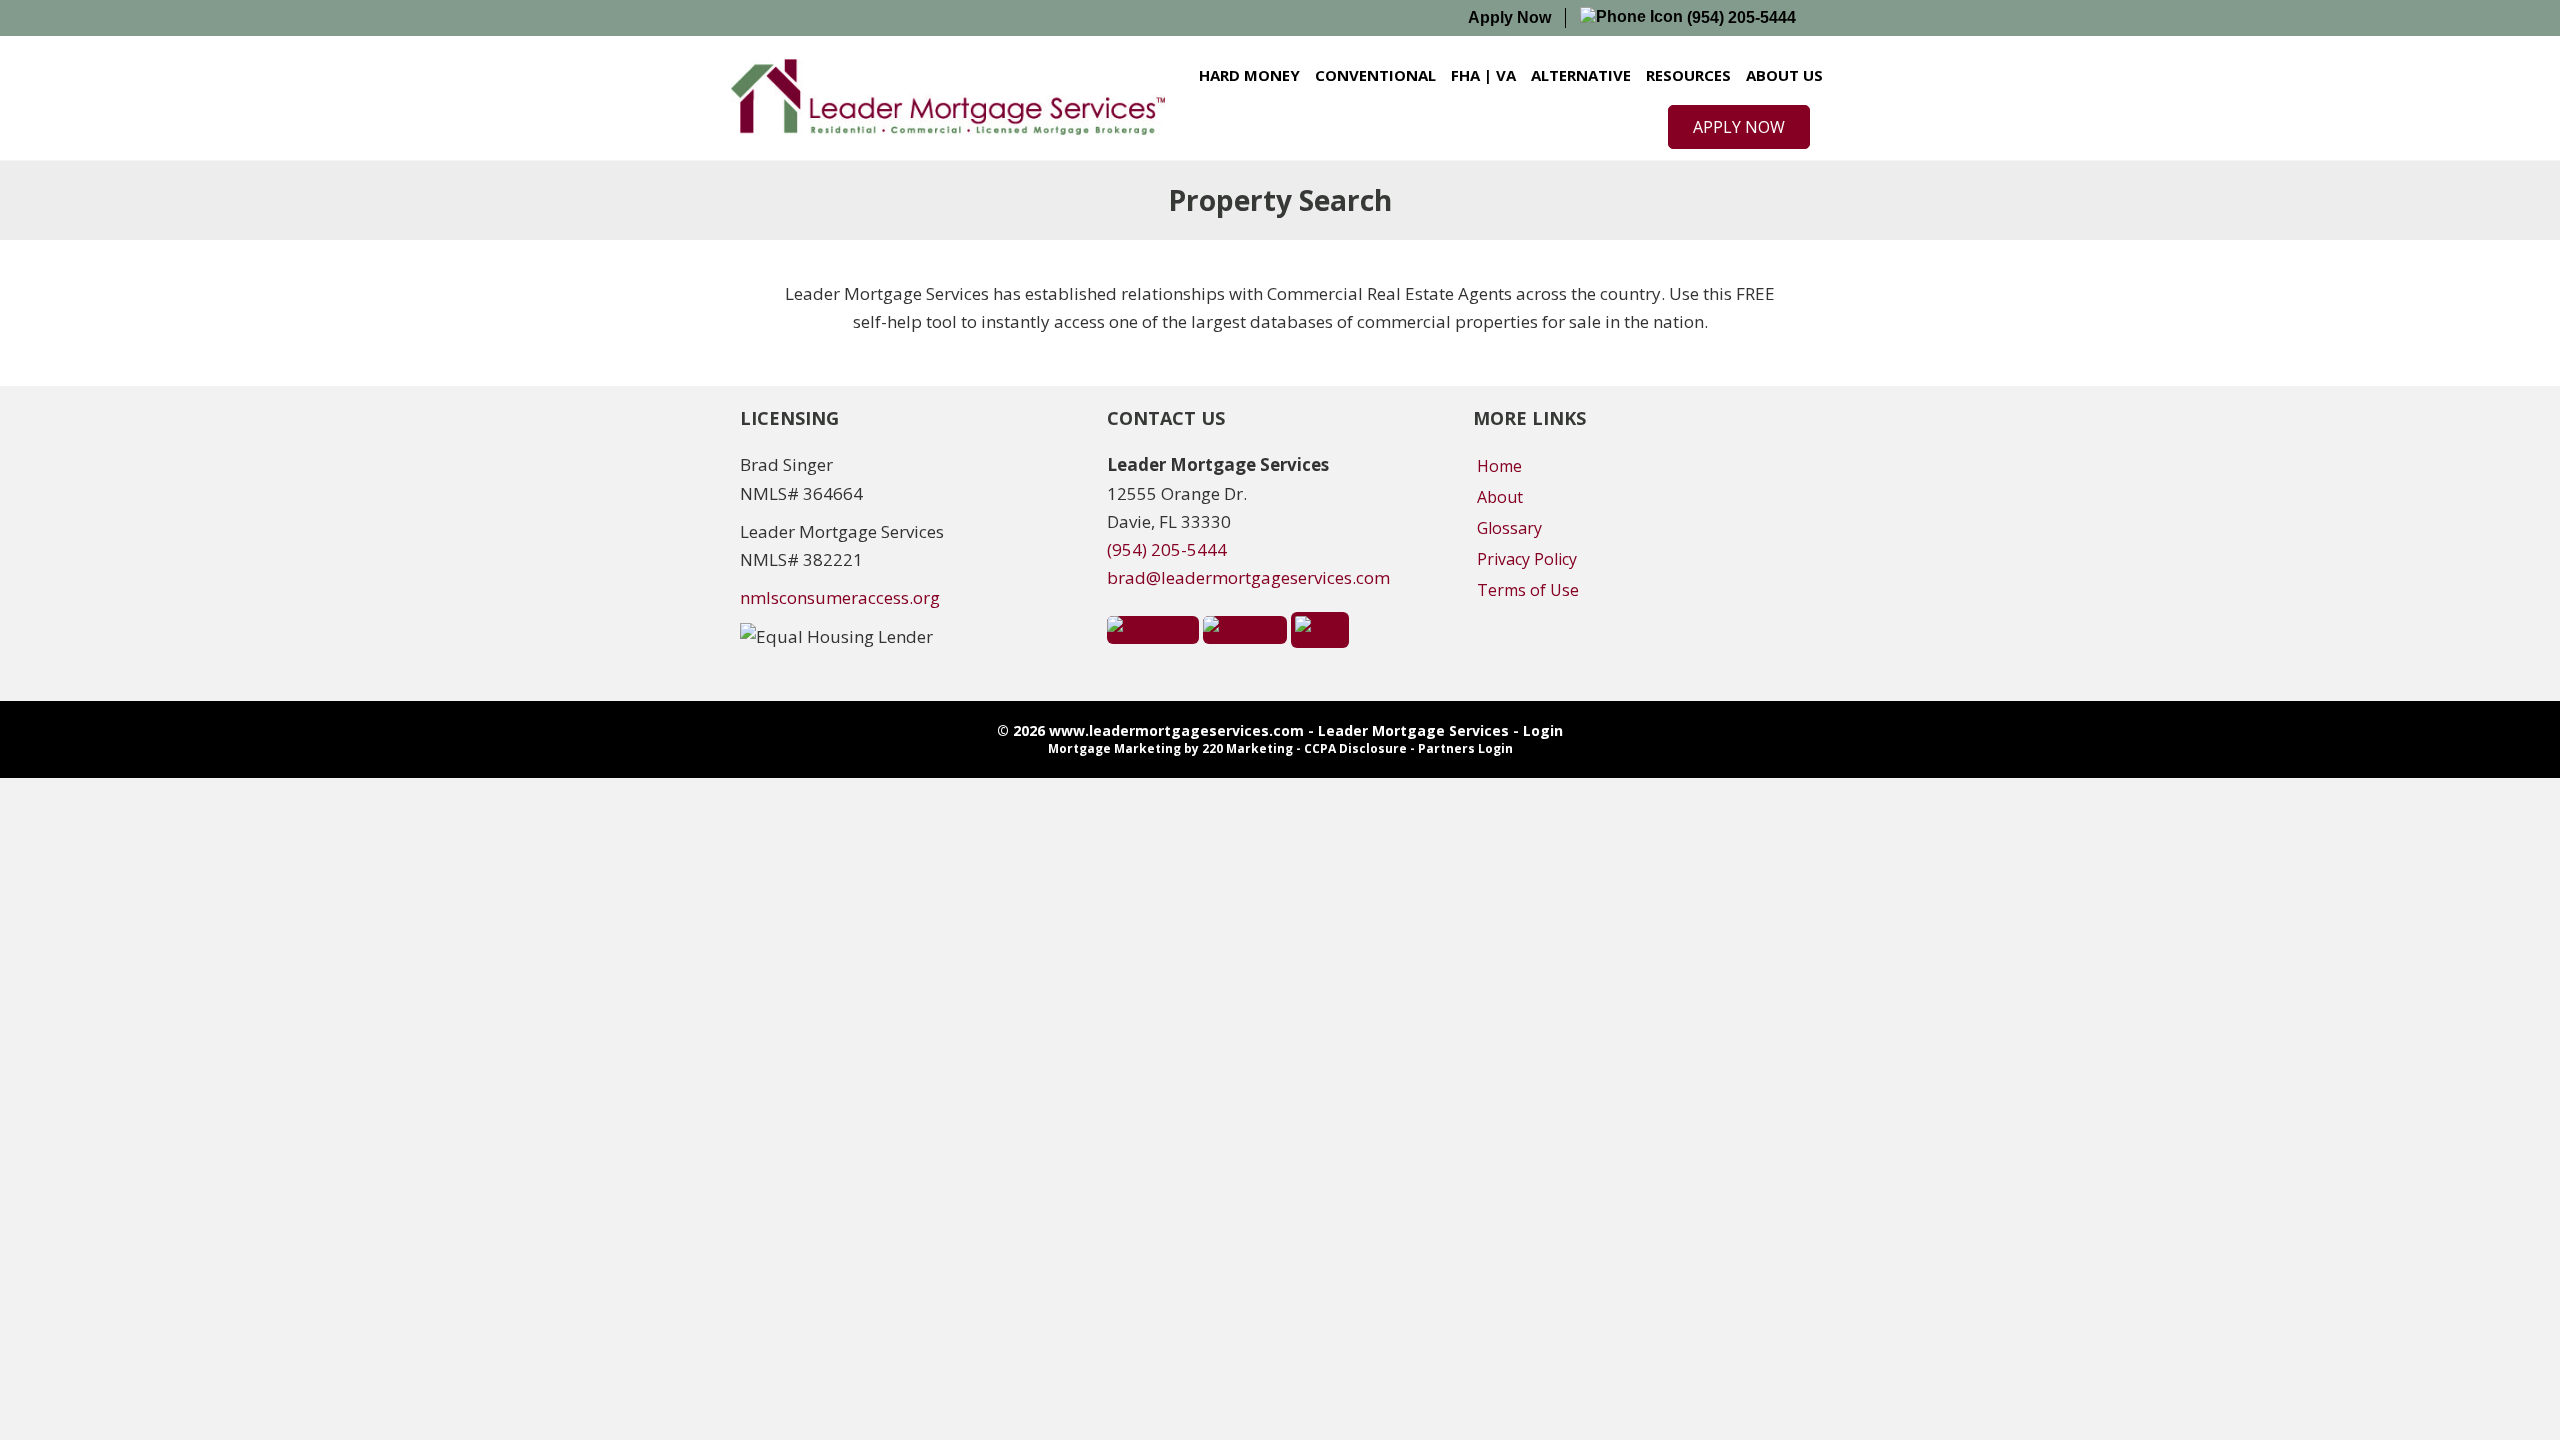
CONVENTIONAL (1375, 75)
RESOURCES (1688, 75)
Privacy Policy (1527, 559)
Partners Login (1465, 748)
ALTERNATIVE (1581, 75)
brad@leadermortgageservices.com (1248, 577)
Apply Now (1509, 17)
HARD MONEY (1249, 75)
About (1500, 497)
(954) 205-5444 (1739, 17)
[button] (1739, 127)
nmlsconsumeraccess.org (840, 597)
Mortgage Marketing (1114, 748)
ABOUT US (1784, 75)
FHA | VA (1483, 75)
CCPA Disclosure (1355, 748)
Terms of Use (1528, 590)
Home (1499, 466)
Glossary (1509, 528)
